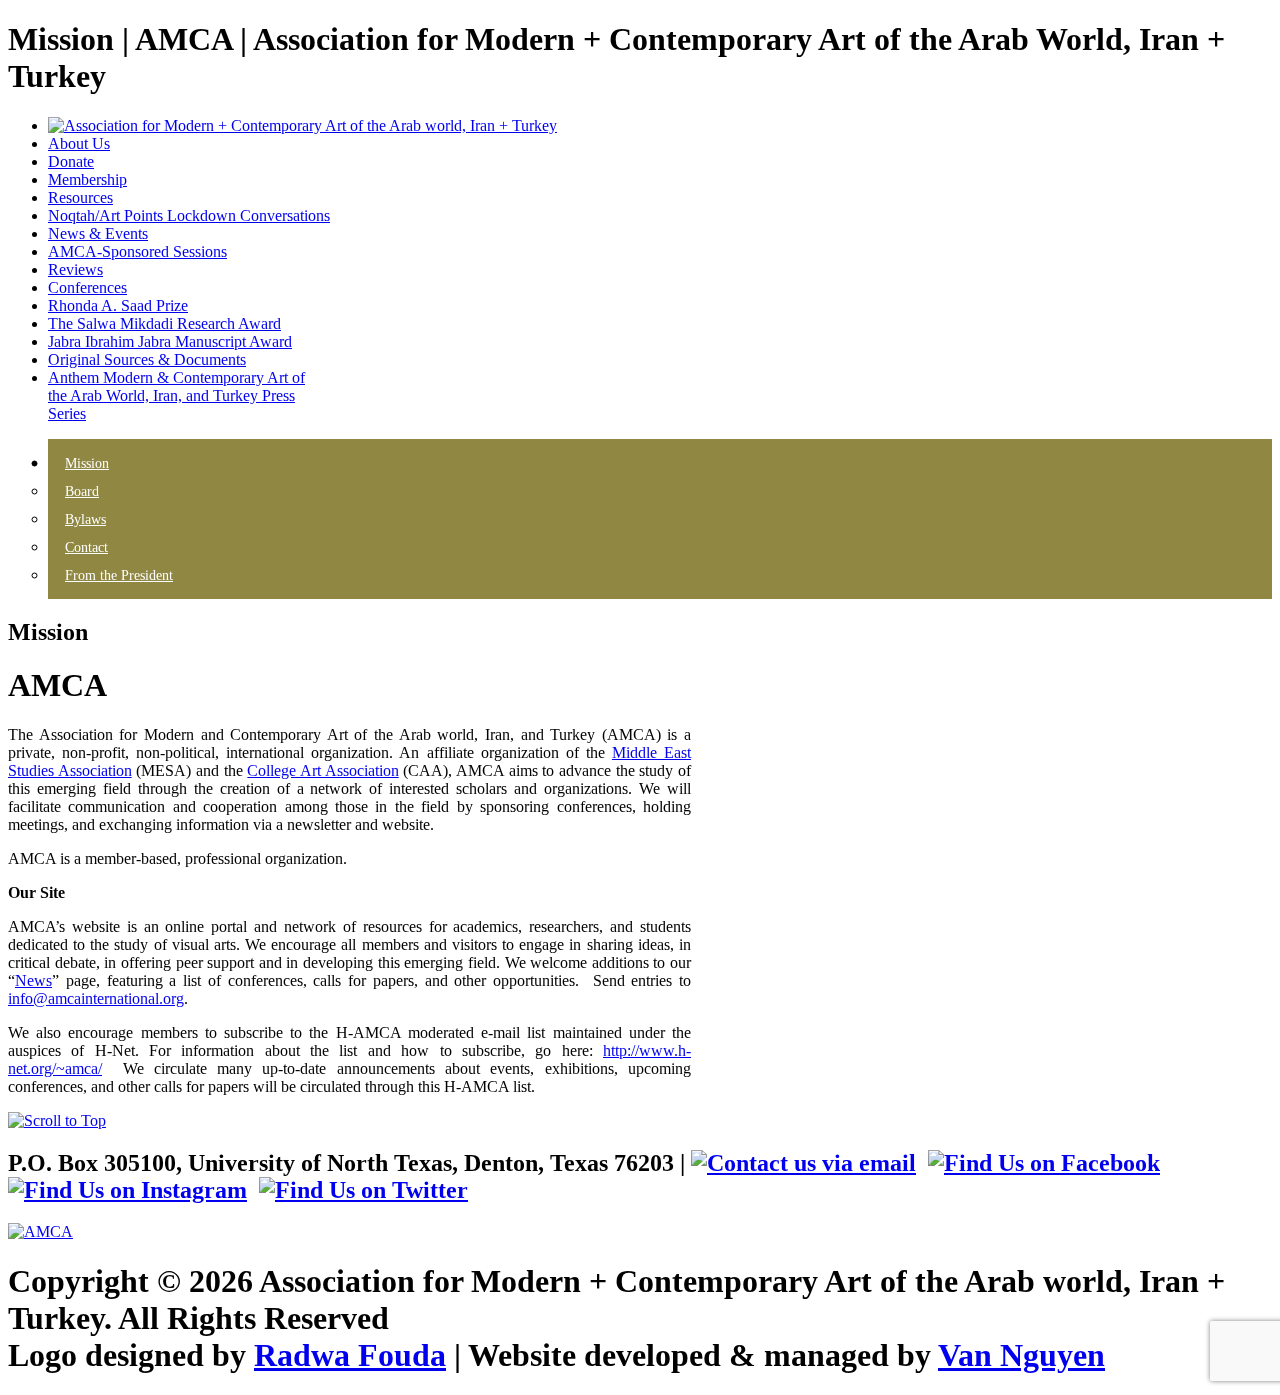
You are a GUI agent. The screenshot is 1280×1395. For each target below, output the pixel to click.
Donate (71, 161)
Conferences (87, 287)
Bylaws (85, 519)
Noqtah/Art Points (189, 215)
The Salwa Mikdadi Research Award (164, 323)
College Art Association (322, 770)
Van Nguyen (1021, 1355)
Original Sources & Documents (147, 359)
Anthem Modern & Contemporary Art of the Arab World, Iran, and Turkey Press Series (176, 395)
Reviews (75, 269)
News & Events (98, 233)
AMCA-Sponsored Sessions (137, 251)
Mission (87, 463)
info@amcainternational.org (96, 998)
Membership (87, 179)
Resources (80, 197)
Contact (86, 547)
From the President (119, 575)
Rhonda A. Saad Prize (118, 305)
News (33, 980)
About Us (79, 143)
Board (82, 491)
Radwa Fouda (350, 1355)
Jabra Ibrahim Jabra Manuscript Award (170, 341)
